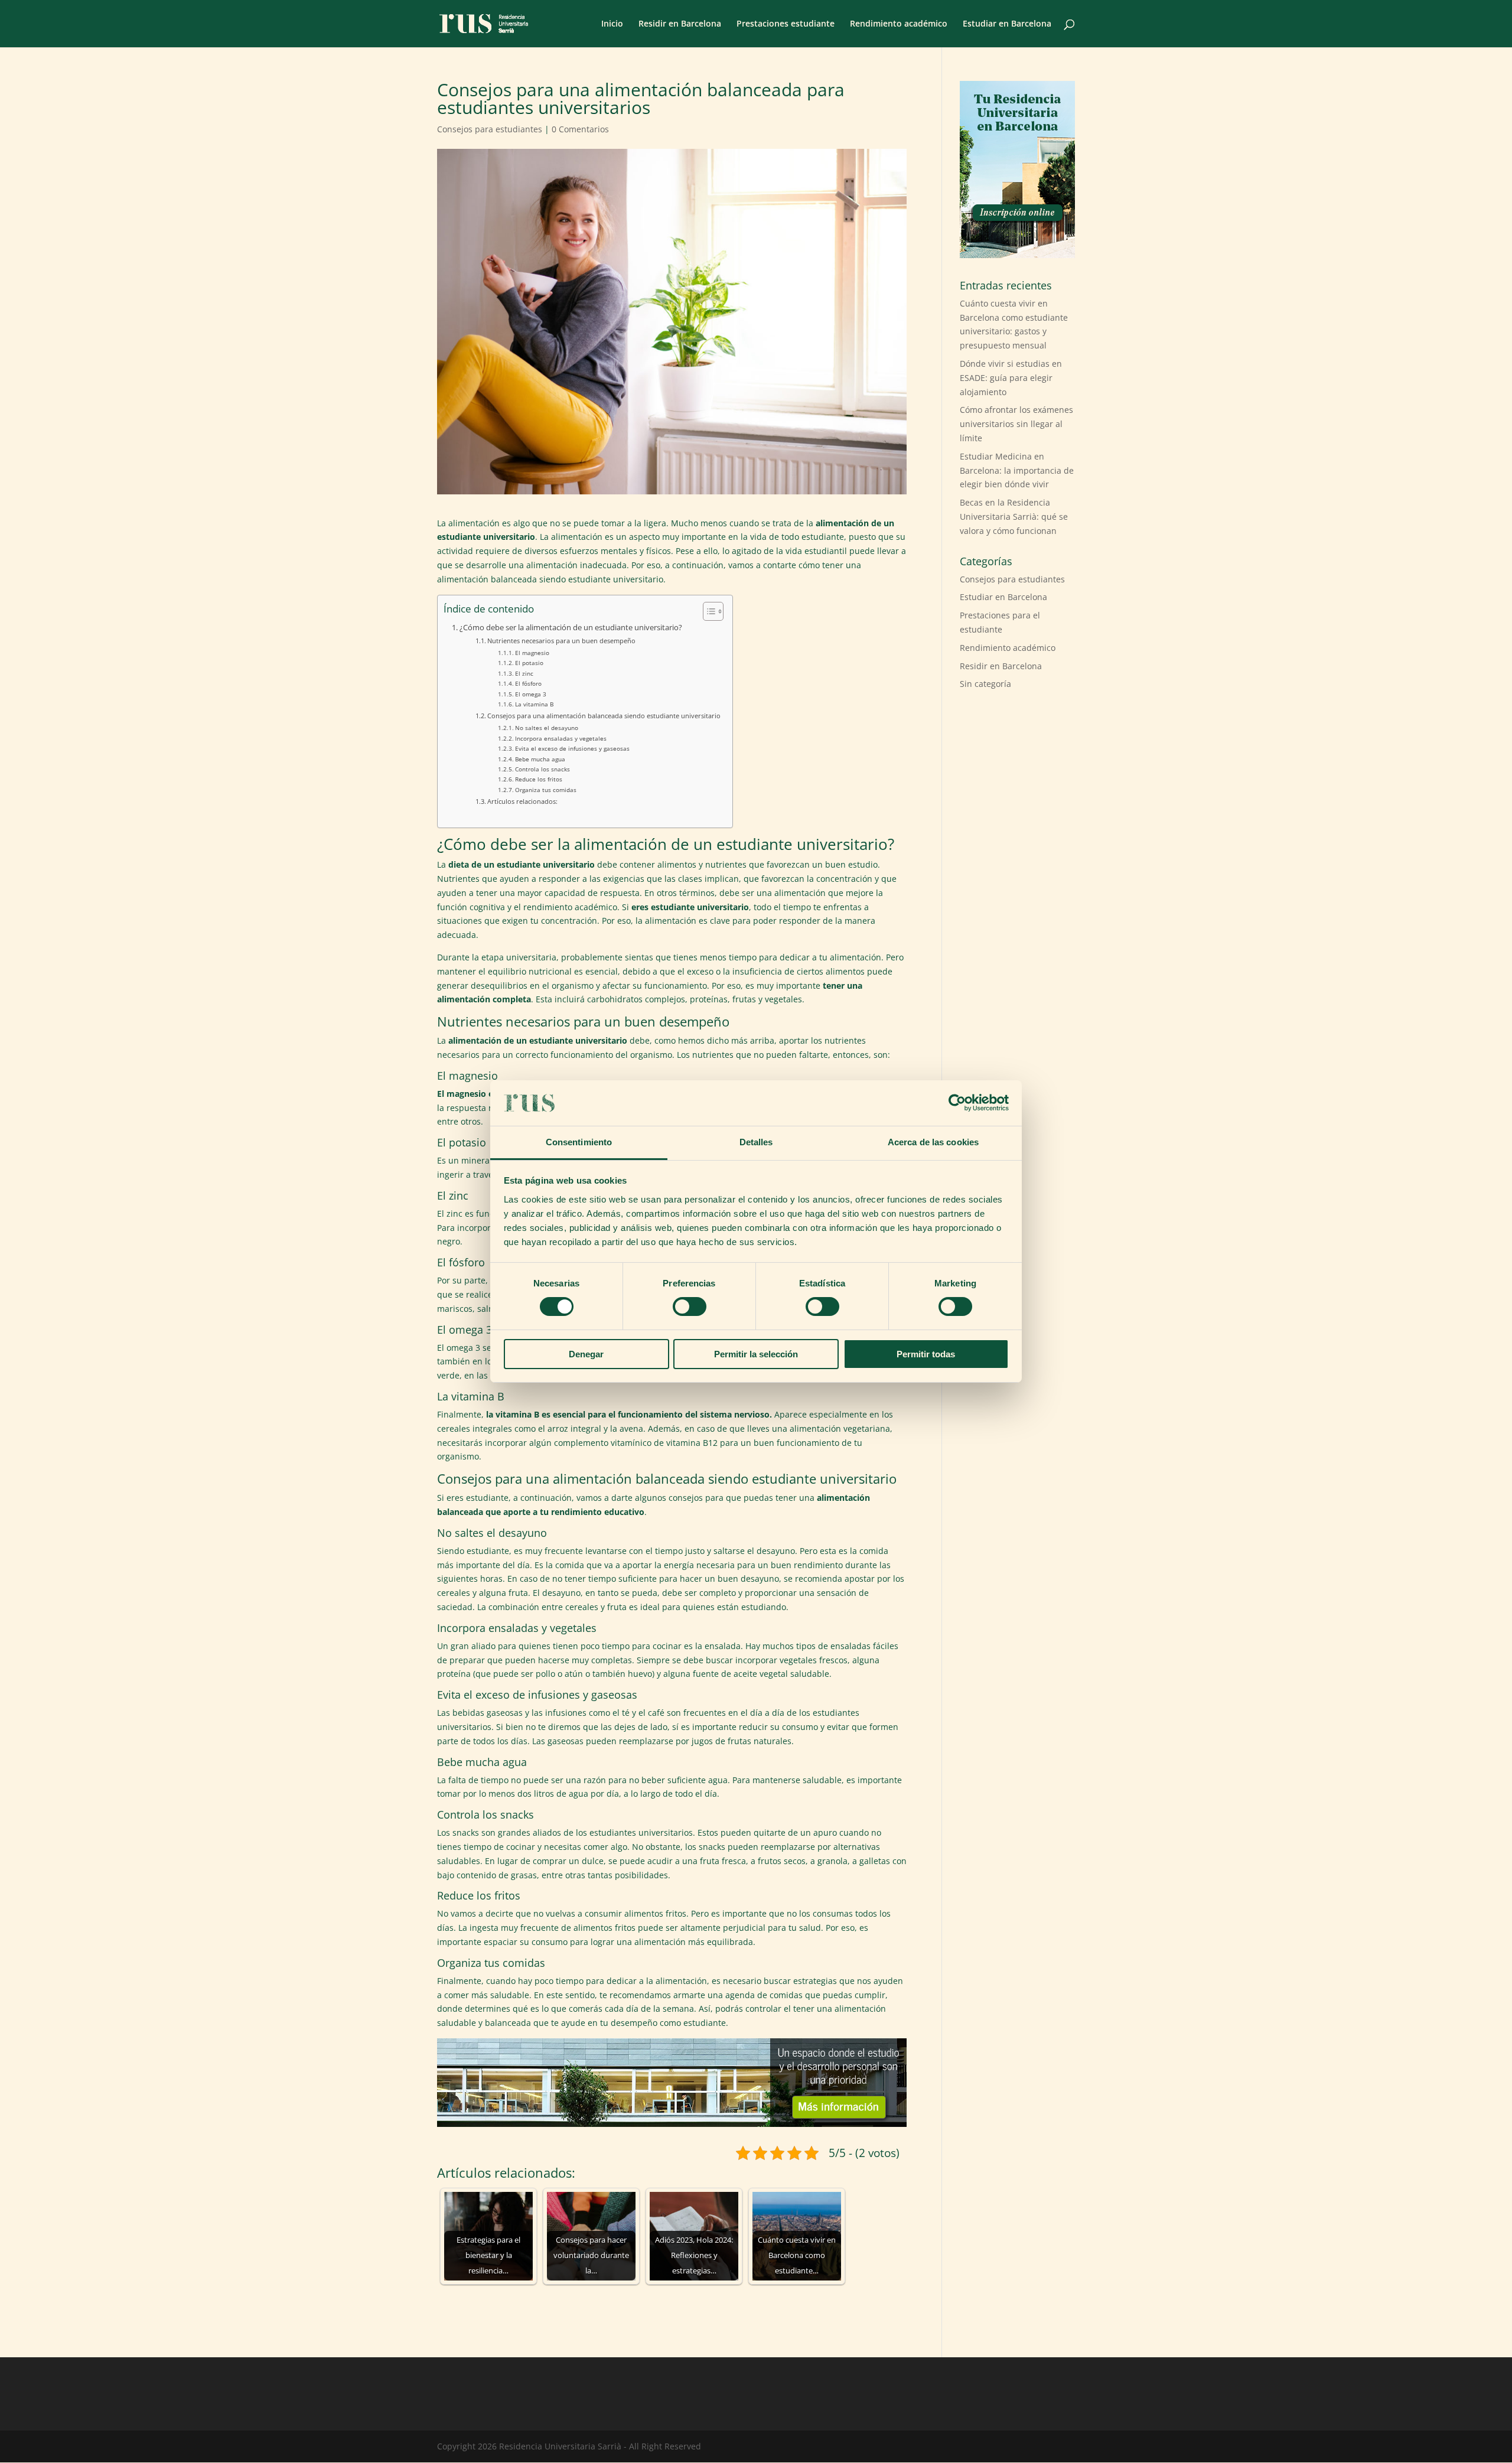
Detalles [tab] (756, 1142)
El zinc (524, 673)
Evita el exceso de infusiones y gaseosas (572, 748)
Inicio (612, 24)
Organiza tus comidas (546, 790)
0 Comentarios (580, 129)
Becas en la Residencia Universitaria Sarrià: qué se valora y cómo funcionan (1014, 517)
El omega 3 (531, 694)
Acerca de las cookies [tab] (933, 1142)
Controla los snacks (542, 769)
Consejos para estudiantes (490, 129)
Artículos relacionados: (522, 801)
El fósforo (528, 683)
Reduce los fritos (539, 779)
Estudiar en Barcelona (1007, 24)
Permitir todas (926, 1354)
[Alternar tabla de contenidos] (707, 611)
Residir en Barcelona (680, 24)
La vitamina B (534, 704)
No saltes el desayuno (547, 728)
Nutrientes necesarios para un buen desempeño (561, 641)
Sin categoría (985, 684)
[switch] (690, 1307)
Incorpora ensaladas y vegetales (561, 738)
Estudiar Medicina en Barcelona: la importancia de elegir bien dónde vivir (1017, 470)
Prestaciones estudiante (786, 24)
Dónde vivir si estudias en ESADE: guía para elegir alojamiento (1011, 378)
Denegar (586, 1354)
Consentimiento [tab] (579, 1142)
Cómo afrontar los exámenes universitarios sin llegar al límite (1016, 424)
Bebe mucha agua (540, 759)
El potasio (529, 663)
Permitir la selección (756, 1354)
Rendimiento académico (899, 24)
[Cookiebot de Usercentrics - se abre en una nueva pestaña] (957, 1103)
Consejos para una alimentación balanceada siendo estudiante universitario (604, 716)
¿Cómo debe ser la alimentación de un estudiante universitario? (571, 628)
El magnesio (532, 653)
